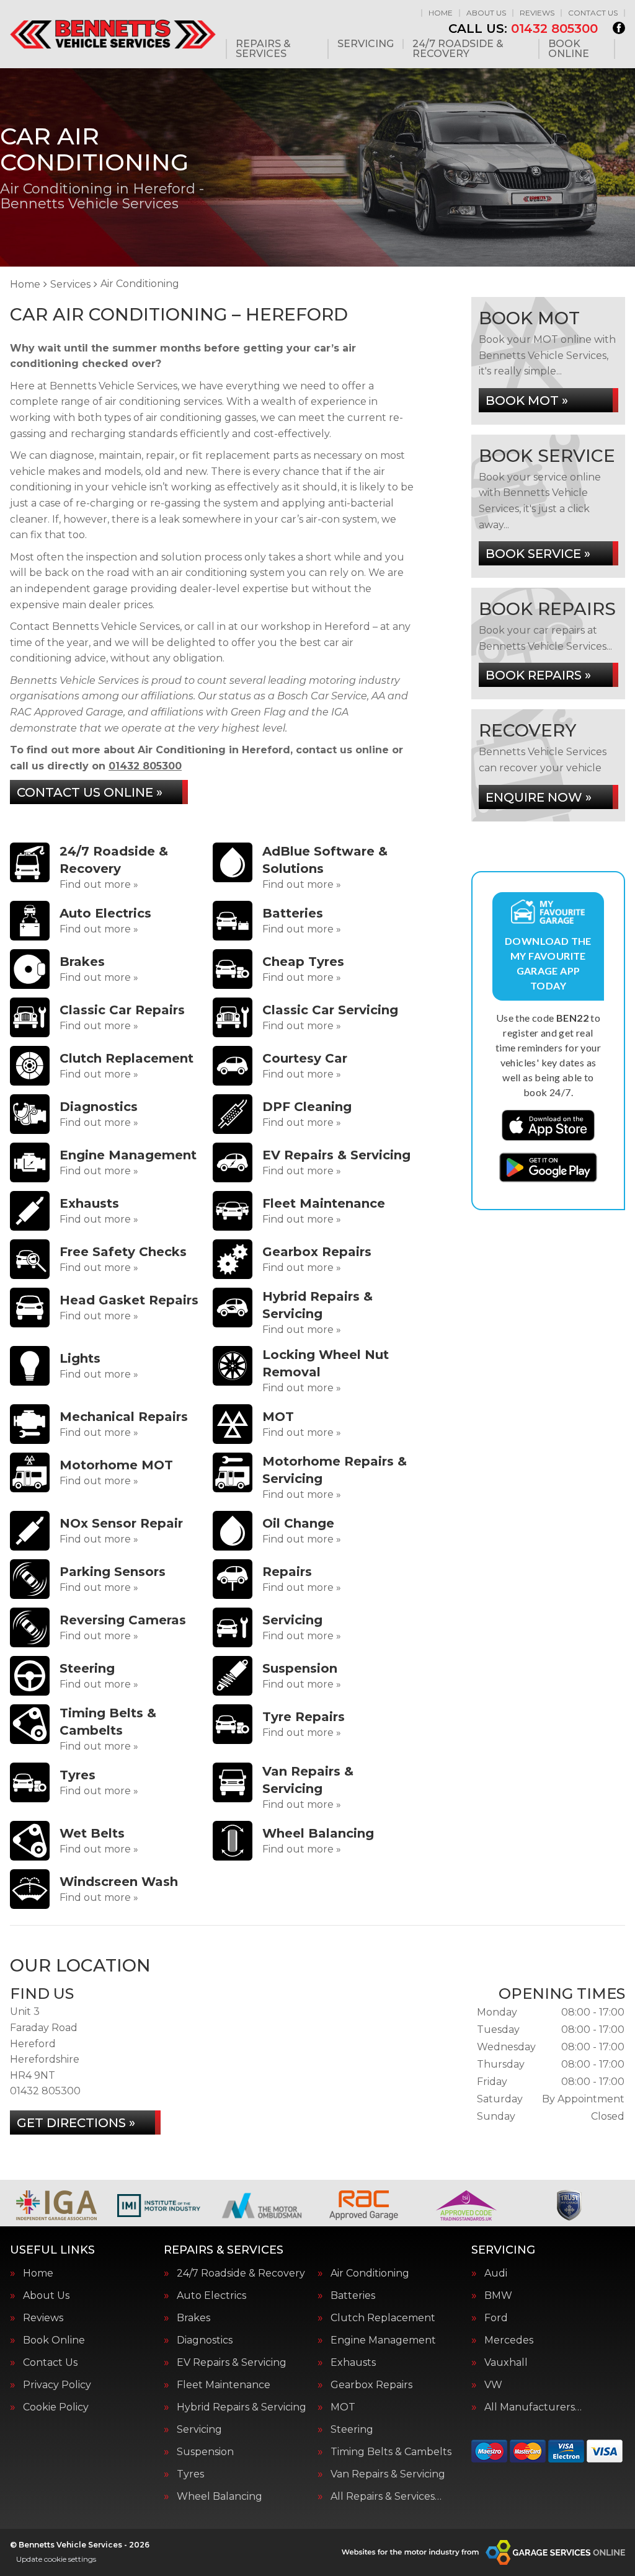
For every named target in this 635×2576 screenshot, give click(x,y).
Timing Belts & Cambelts (391, 2452)
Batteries (353, 2296)
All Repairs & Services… (386, 2497)
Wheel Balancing (220, 2497)
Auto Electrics (211, 2296)
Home (441, 13)
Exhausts (353, 2363)
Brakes (193, 2318)
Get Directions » (76, 2123)
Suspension (205, 2452)
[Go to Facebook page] (619, 28)
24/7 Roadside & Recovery (458, 49)
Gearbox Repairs (371, 2385)
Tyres (190, 2474)
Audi (496, 2273)
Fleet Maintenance (224, 2385)
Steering (352, 2430)
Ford (496, 2318)
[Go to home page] (113, 34)
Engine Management (383, 2340)
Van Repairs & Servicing (388, 2474)
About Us (486, 13)
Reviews (537, 13)
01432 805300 (523, 29)
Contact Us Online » (90, 792)
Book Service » (538, 554)
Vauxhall (506, 2363)
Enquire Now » (539, 797)
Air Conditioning (370, 2273)
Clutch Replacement (383, 2318)
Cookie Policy (56, 2407)
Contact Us (593, 13)
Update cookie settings (56, 2559)
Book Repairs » (538, 675)
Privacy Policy (57, 2385)
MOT (343, 2407)
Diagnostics (205, 2340)
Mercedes (509, 2340)
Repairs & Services (263, 49)
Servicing (366, 44)
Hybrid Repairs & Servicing (242, 2407)
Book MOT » (527, 401)
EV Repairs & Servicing (232, 2363)
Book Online (569, 49)
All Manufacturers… (533, 2407)
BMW (498, 2296)
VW (493, 2385)
